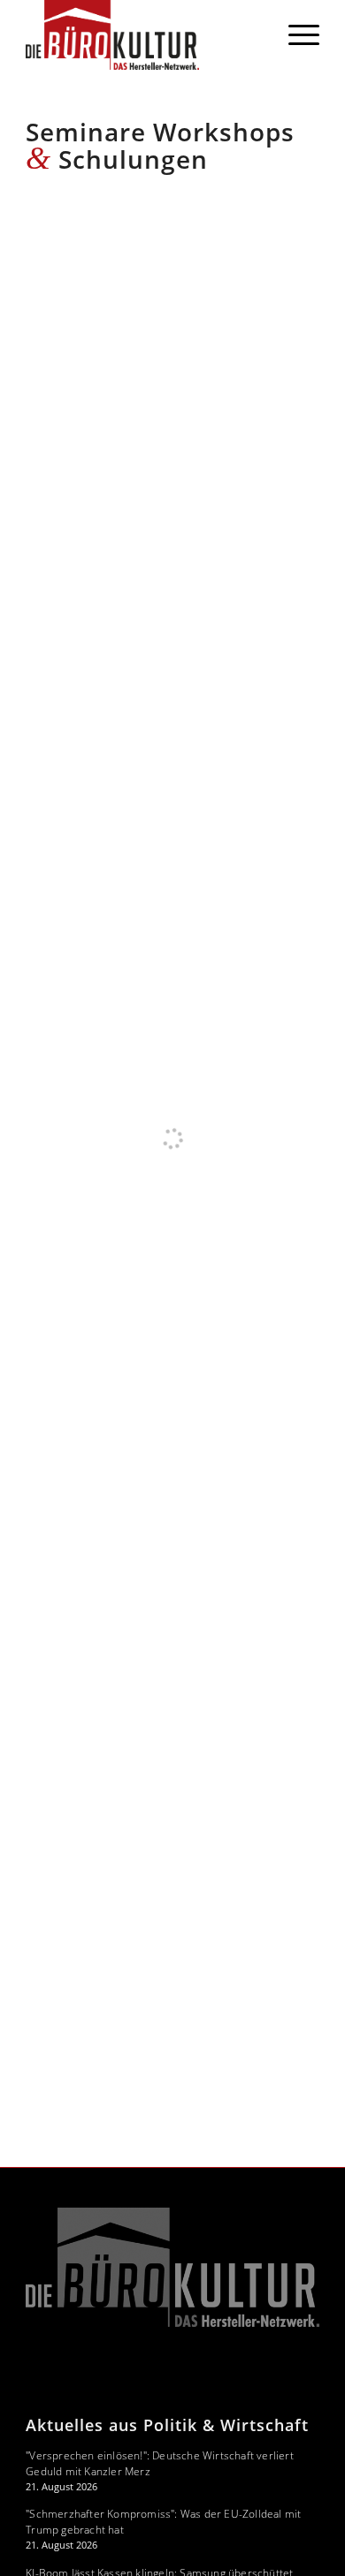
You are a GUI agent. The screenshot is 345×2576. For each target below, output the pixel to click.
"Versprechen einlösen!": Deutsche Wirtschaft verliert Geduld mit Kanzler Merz (160, 2463)
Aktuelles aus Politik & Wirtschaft (167, 2425)
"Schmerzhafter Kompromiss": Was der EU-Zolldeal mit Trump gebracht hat (163, 2522)
